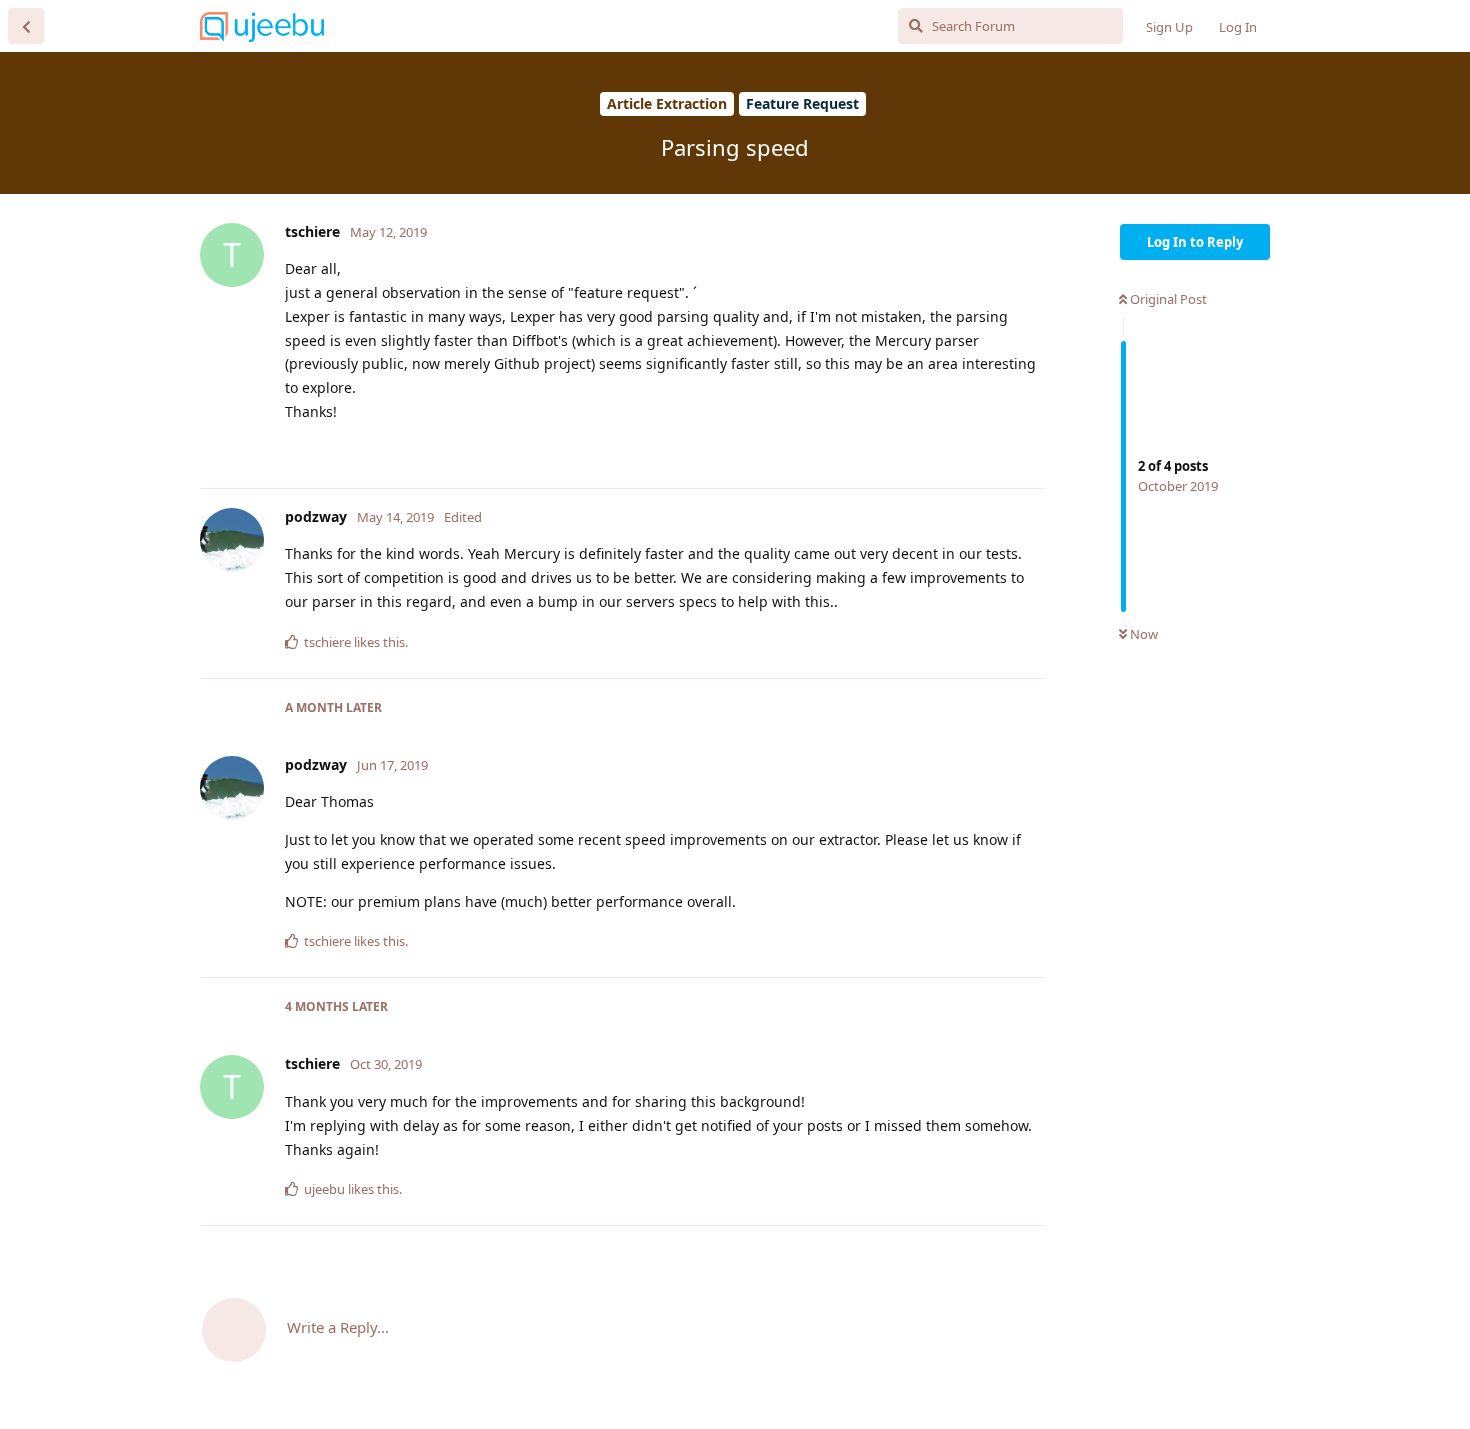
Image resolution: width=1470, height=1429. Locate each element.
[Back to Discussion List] (26, 26)
